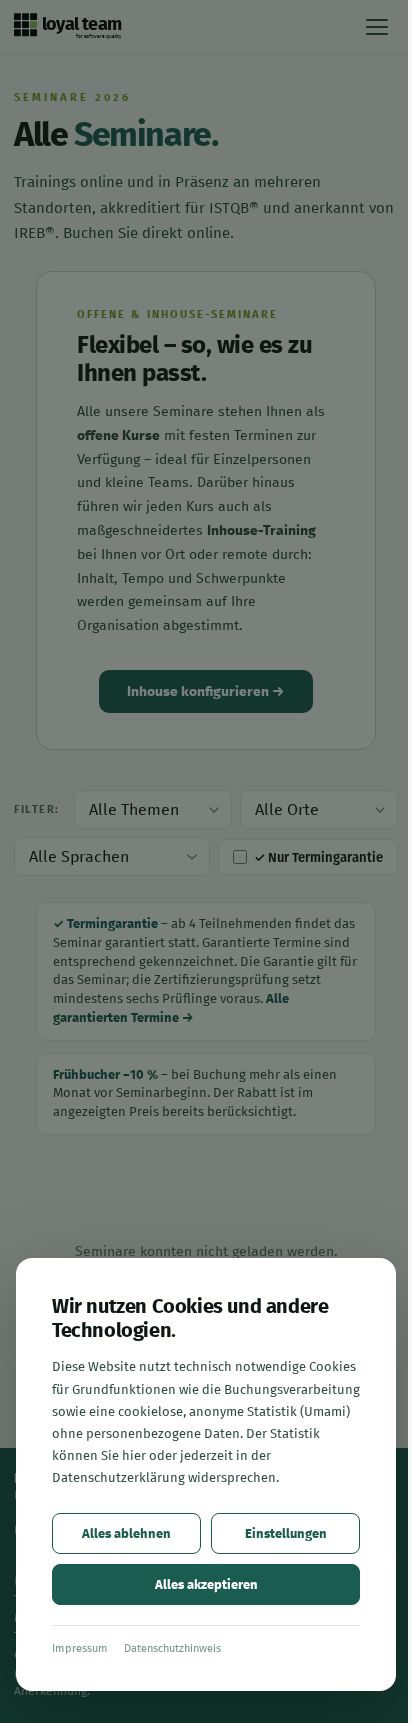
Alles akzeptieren (206, 1584)
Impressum (80, 1648)
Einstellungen (286, 1533)
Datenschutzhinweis (172, 1648)
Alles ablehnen (126, 1533)
